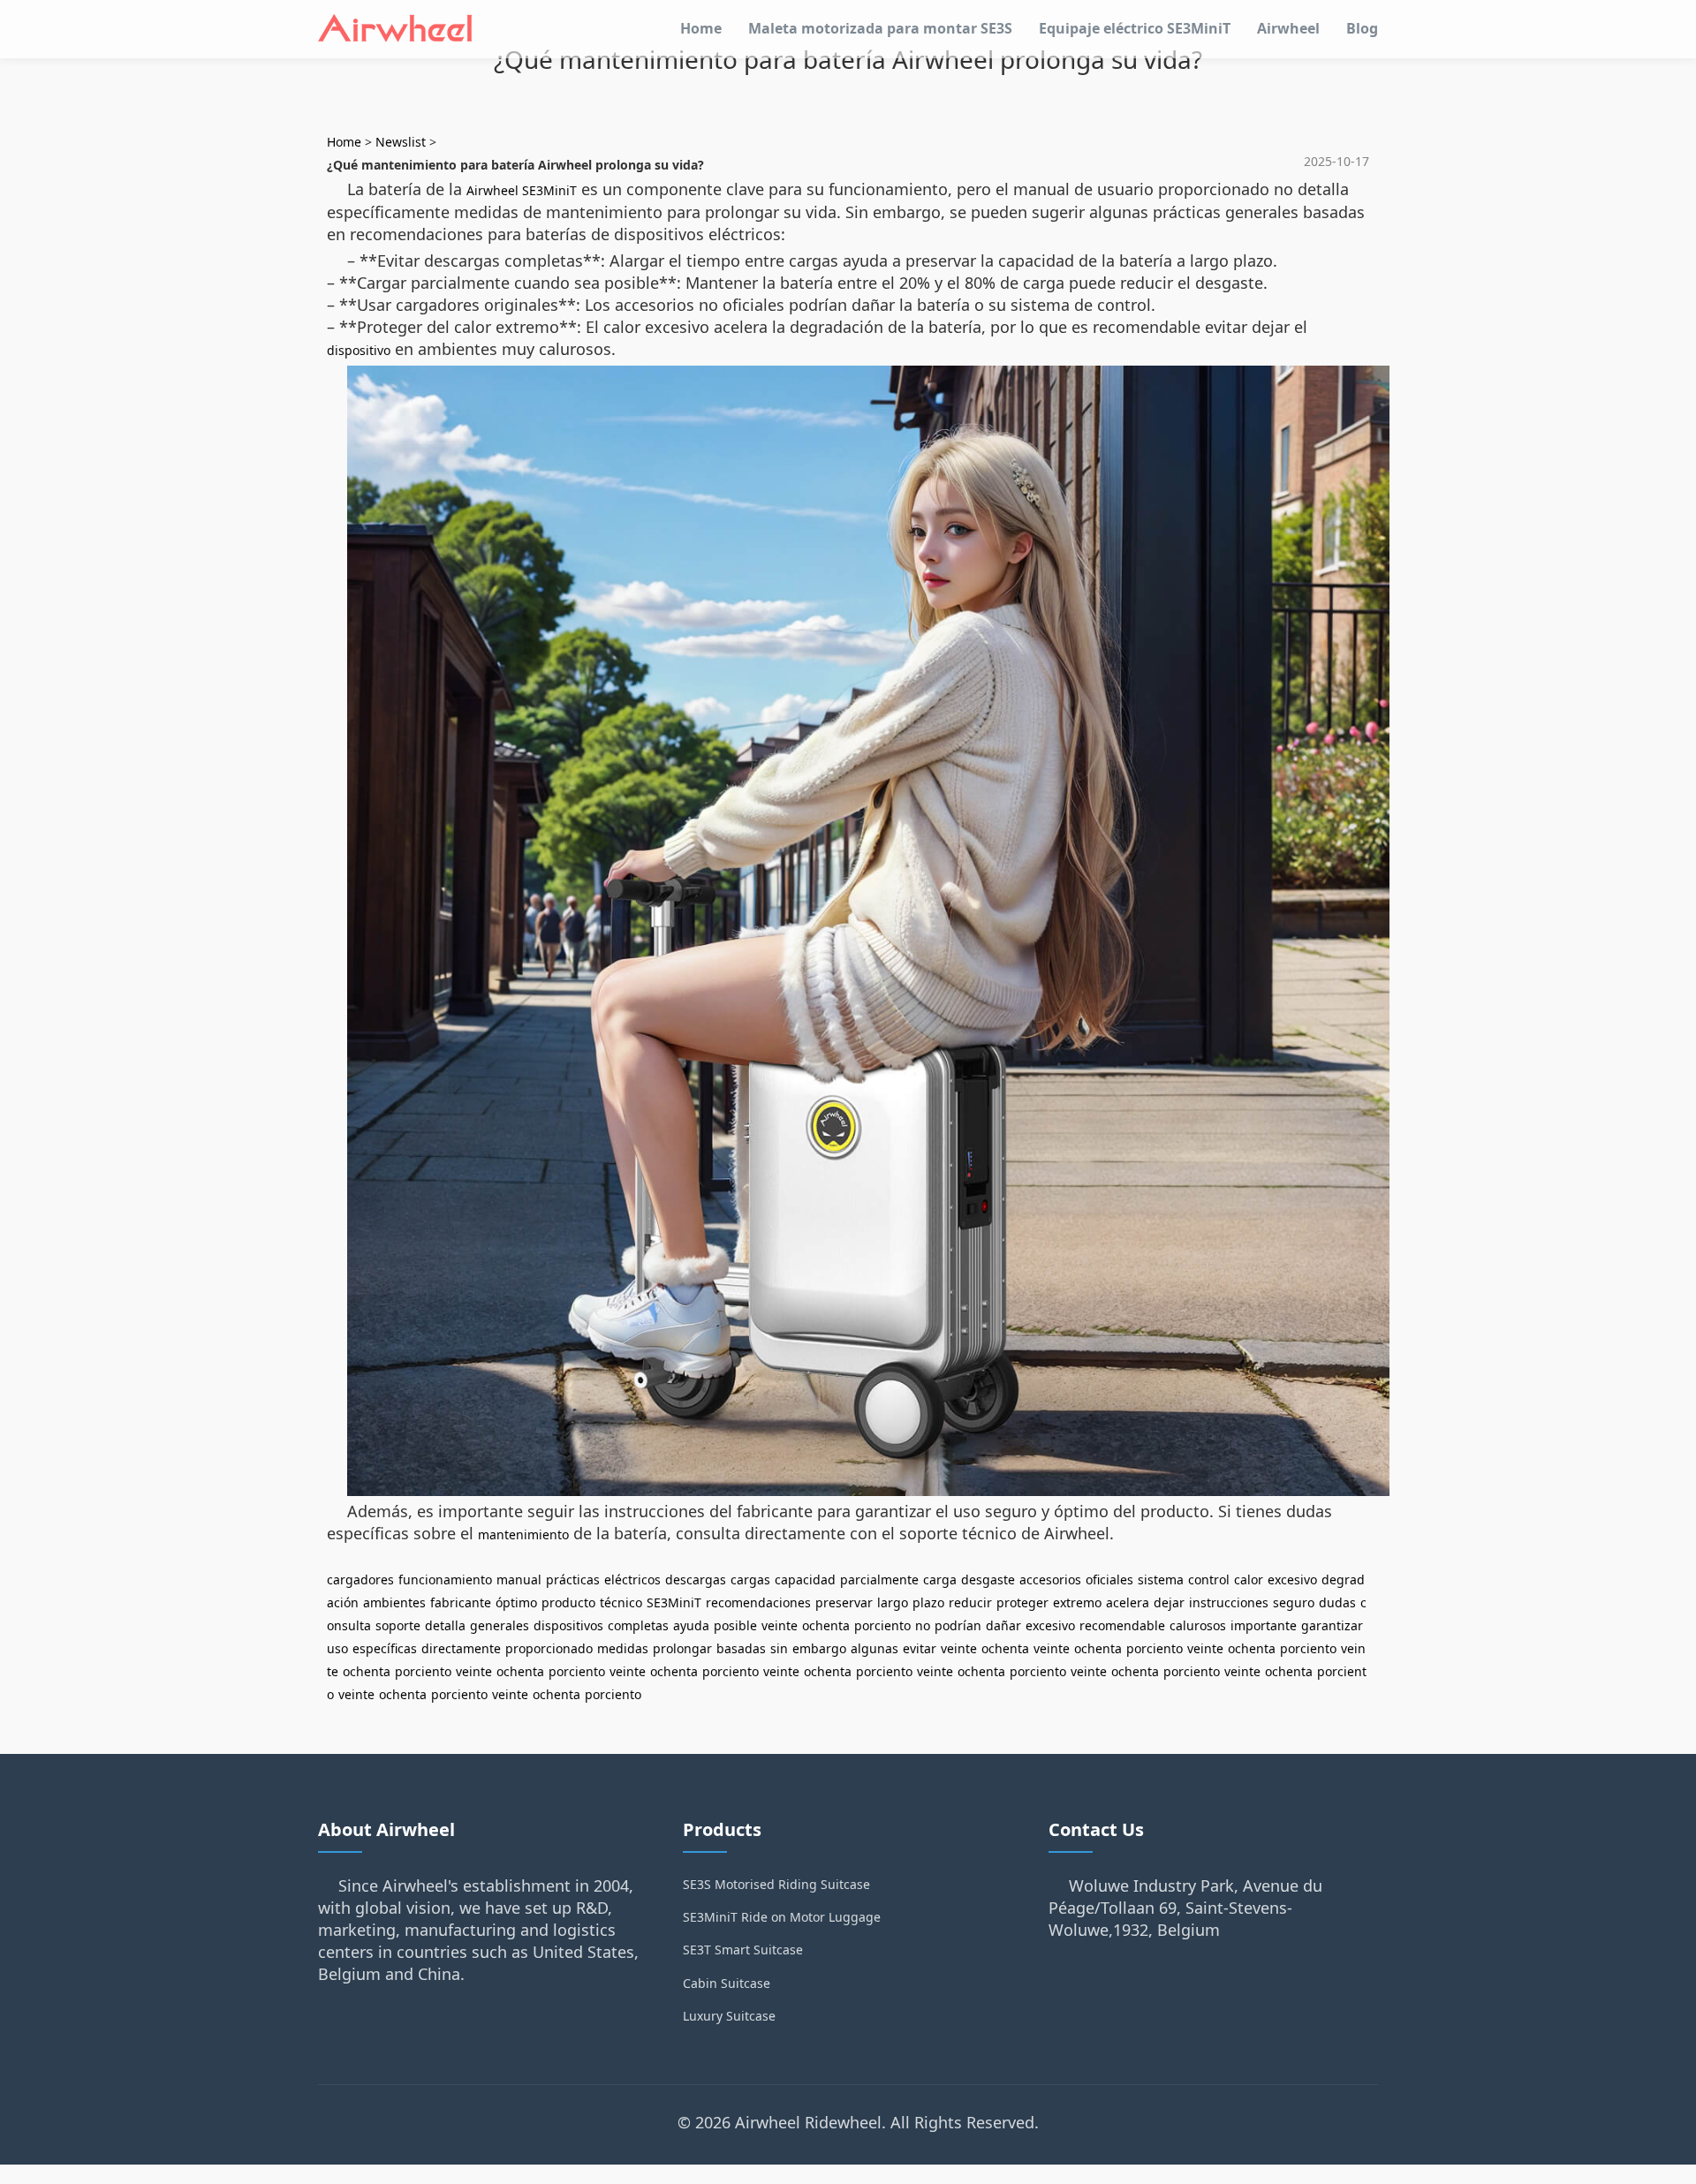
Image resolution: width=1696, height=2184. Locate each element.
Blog (1362, 28)
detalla (445, 1625)
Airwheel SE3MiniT (522, 190)
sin (779, 1648)
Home (701, 28)
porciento (882, 1625)
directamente (461, 1648)
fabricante (461, 1602)
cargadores (360, 1579)
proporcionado (549, 1648)
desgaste (988, 1579)
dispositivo (359, 350)
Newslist (401, 142)
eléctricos (632, 1579)
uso (337, 1648)
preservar (844, 1602)
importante (1264, 1625)
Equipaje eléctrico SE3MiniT (1135, 28)
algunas (874, 1648)
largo (893, 1602)
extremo (1077, 1602)
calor (1249, 1579)
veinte (780, 1625)
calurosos (1198, 1625)
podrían (958, 1625)
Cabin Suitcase (727, 1983)
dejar (1169, 1602)
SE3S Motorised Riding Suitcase (776, 1884)
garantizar (1332, 1625)
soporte (398, 1625)
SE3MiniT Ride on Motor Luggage (782, 1917)
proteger (1022, 1602)
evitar (920, 1648)
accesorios (1050, 1579)
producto (568, 1602)
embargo (819, 1648)
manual (519, 1579)
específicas (385, 1648)
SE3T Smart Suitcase (743, 1950)
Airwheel (1288, 28)
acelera (1128, 1602)
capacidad (805, 1579)
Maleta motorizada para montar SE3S (880, 28)
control (1209, 1579)
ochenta (826, 1625)
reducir (970, 1602)
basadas (741, 1648)
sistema (1161, 1579)
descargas (696, 1579)
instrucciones (1229, 1602)
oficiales (1109, 1579)
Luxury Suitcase (729, 2016)
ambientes (394, 1602)
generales (500, 1625)
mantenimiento (523, 1534)
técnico (621, 1602)
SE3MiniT (674, 1602)
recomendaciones (758, 1602)
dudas (1337, 1602)
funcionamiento (445, 1579)
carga (940, 1579)
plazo (928, 1602)
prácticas (573, 1579)
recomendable (1122, 1625)
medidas (623, 1648)
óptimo (516, 1602)
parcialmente (879, 1579)
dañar (1003, 1625)
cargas (750, 1579)
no (923, 1625)
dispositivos (568, 1625)
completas (638, 1625)
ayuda (691, 1625)
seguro (1294, 1602)
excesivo (1292, 1579)
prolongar (682, 1648)
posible (735, 1625)
